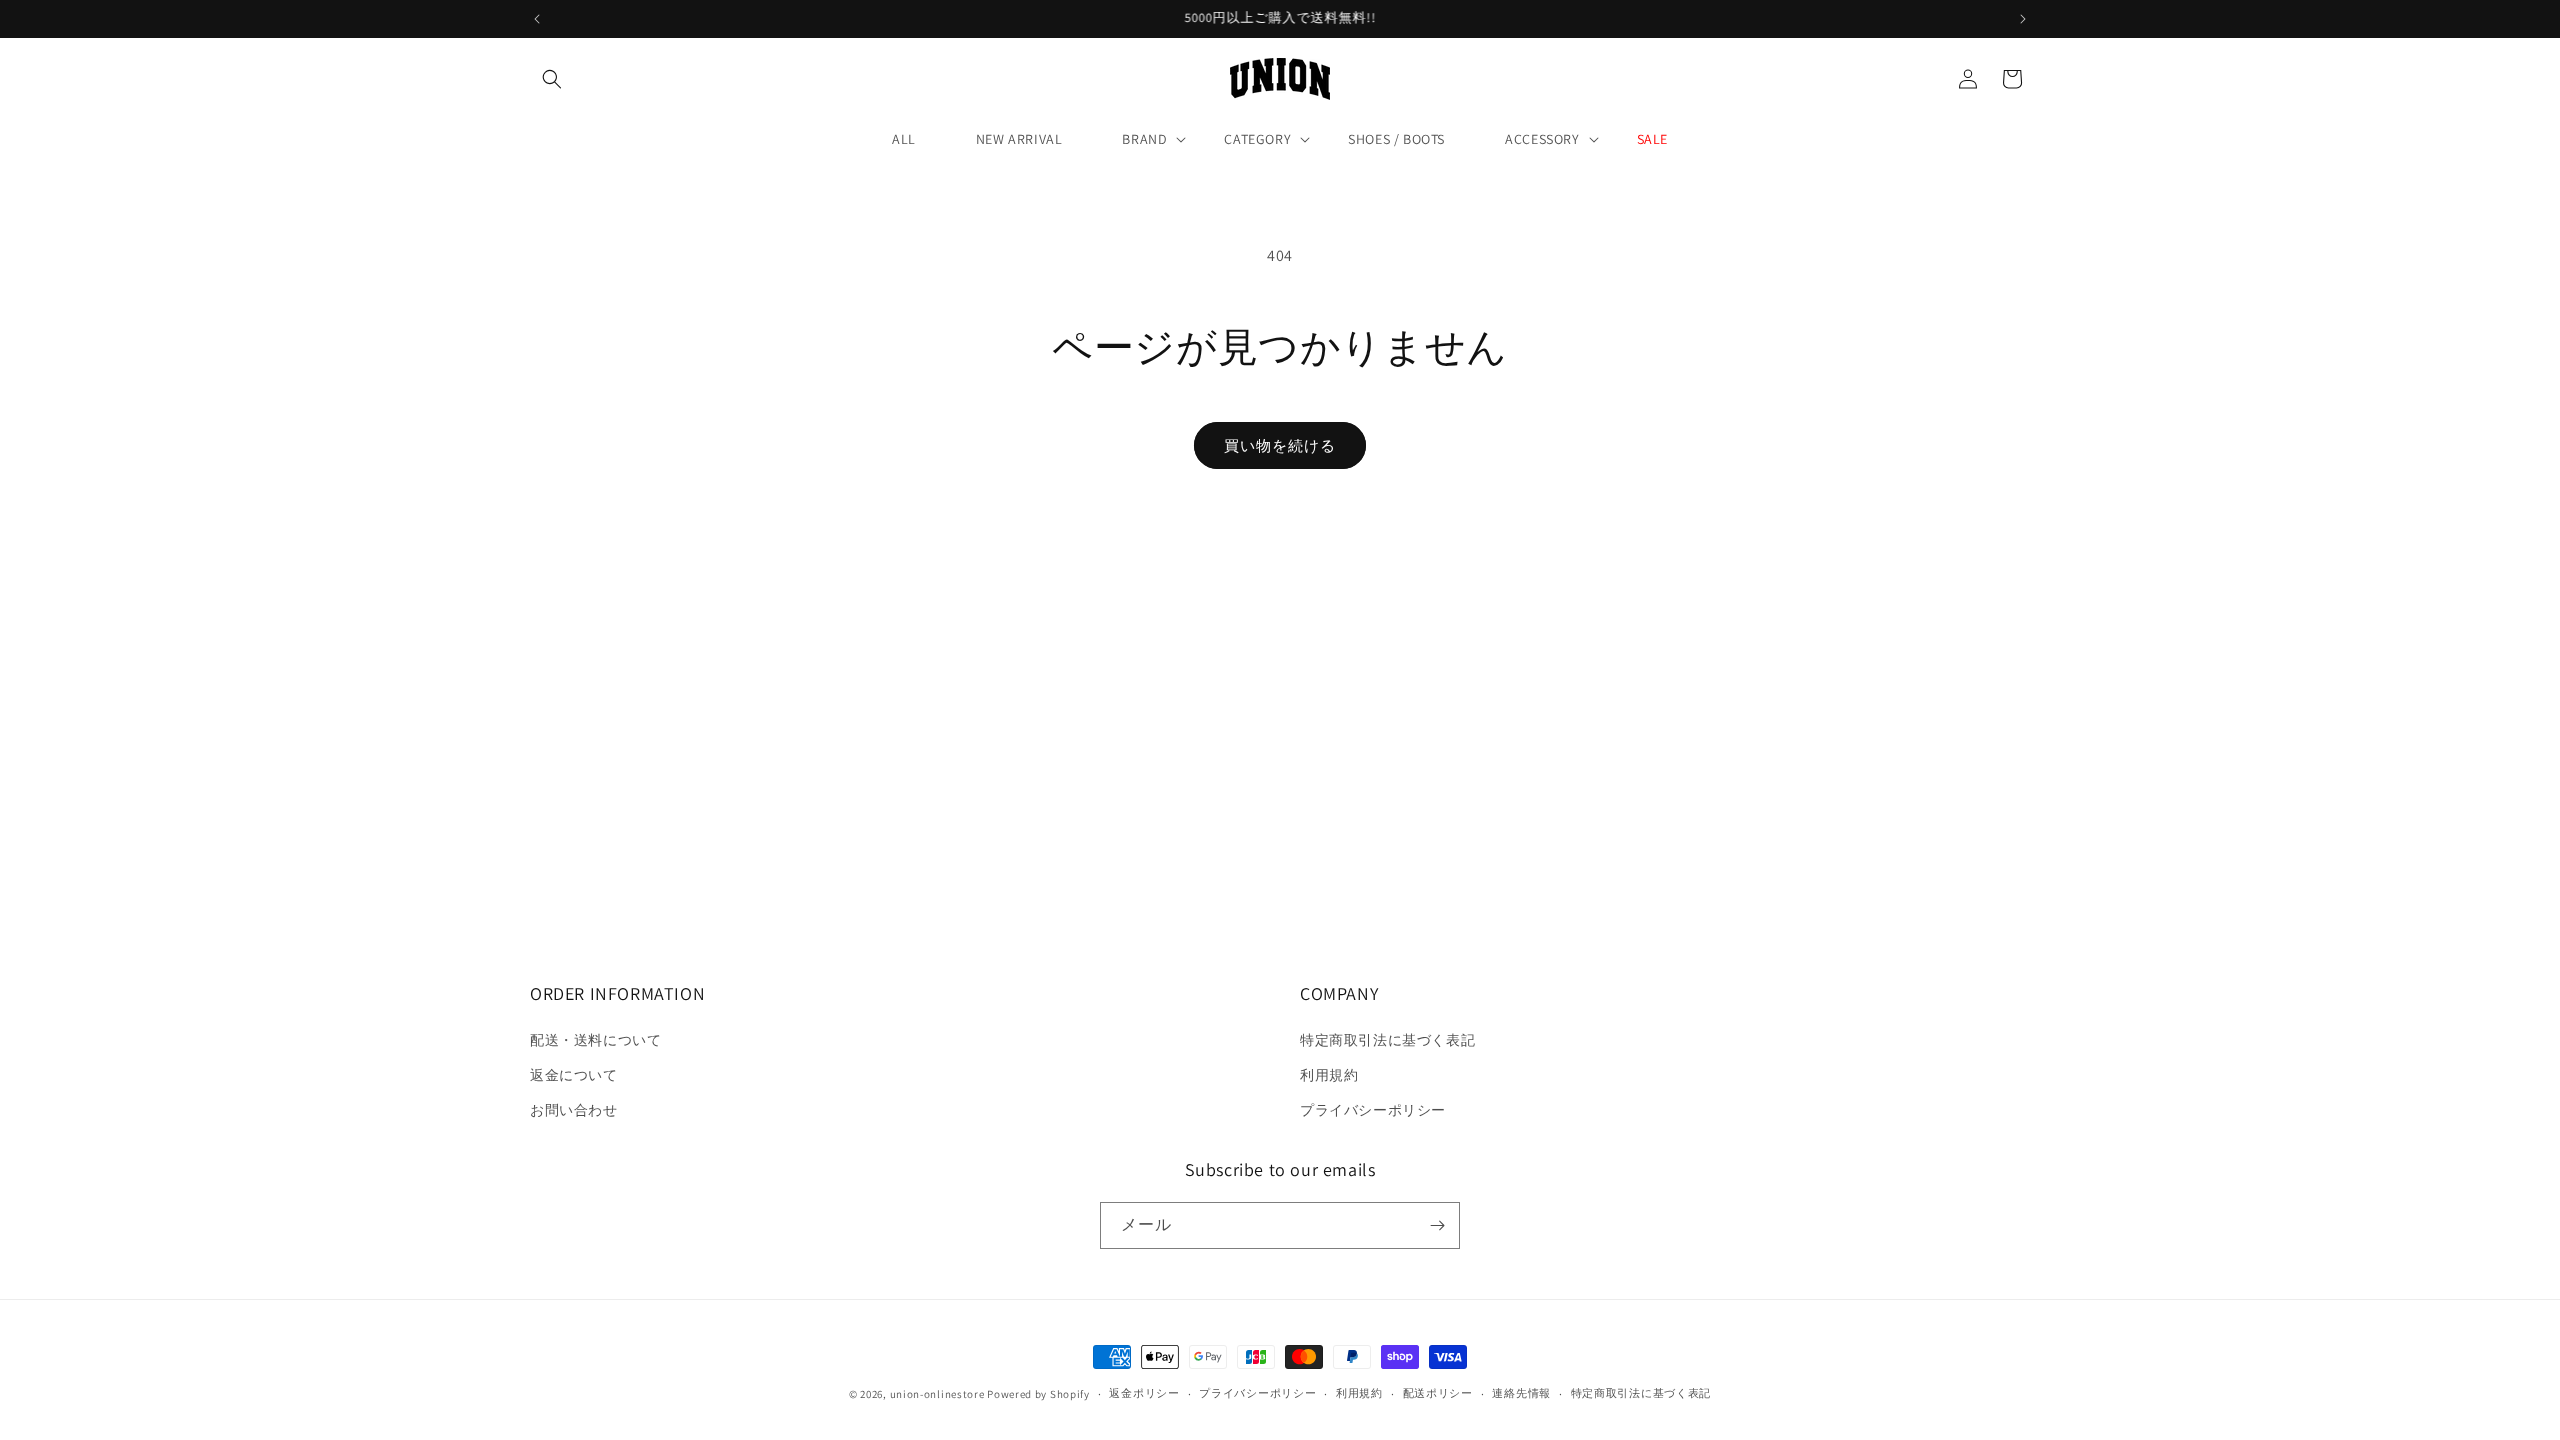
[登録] (1437, 1225)
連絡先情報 (1521, 1393)
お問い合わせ (574, 1110)
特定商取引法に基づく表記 (1387, 1040)
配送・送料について (595, 1040)
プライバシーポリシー (1373, 1110)
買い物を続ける (1280, 445)
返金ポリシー (1144, 1393)
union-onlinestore (937, 1394)
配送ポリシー (1438, 1393)
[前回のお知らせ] (537, 19)
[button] (552, 79)
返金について (574, 1075)
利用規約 (1329, 1075)
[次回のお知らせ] (2023, 19)
